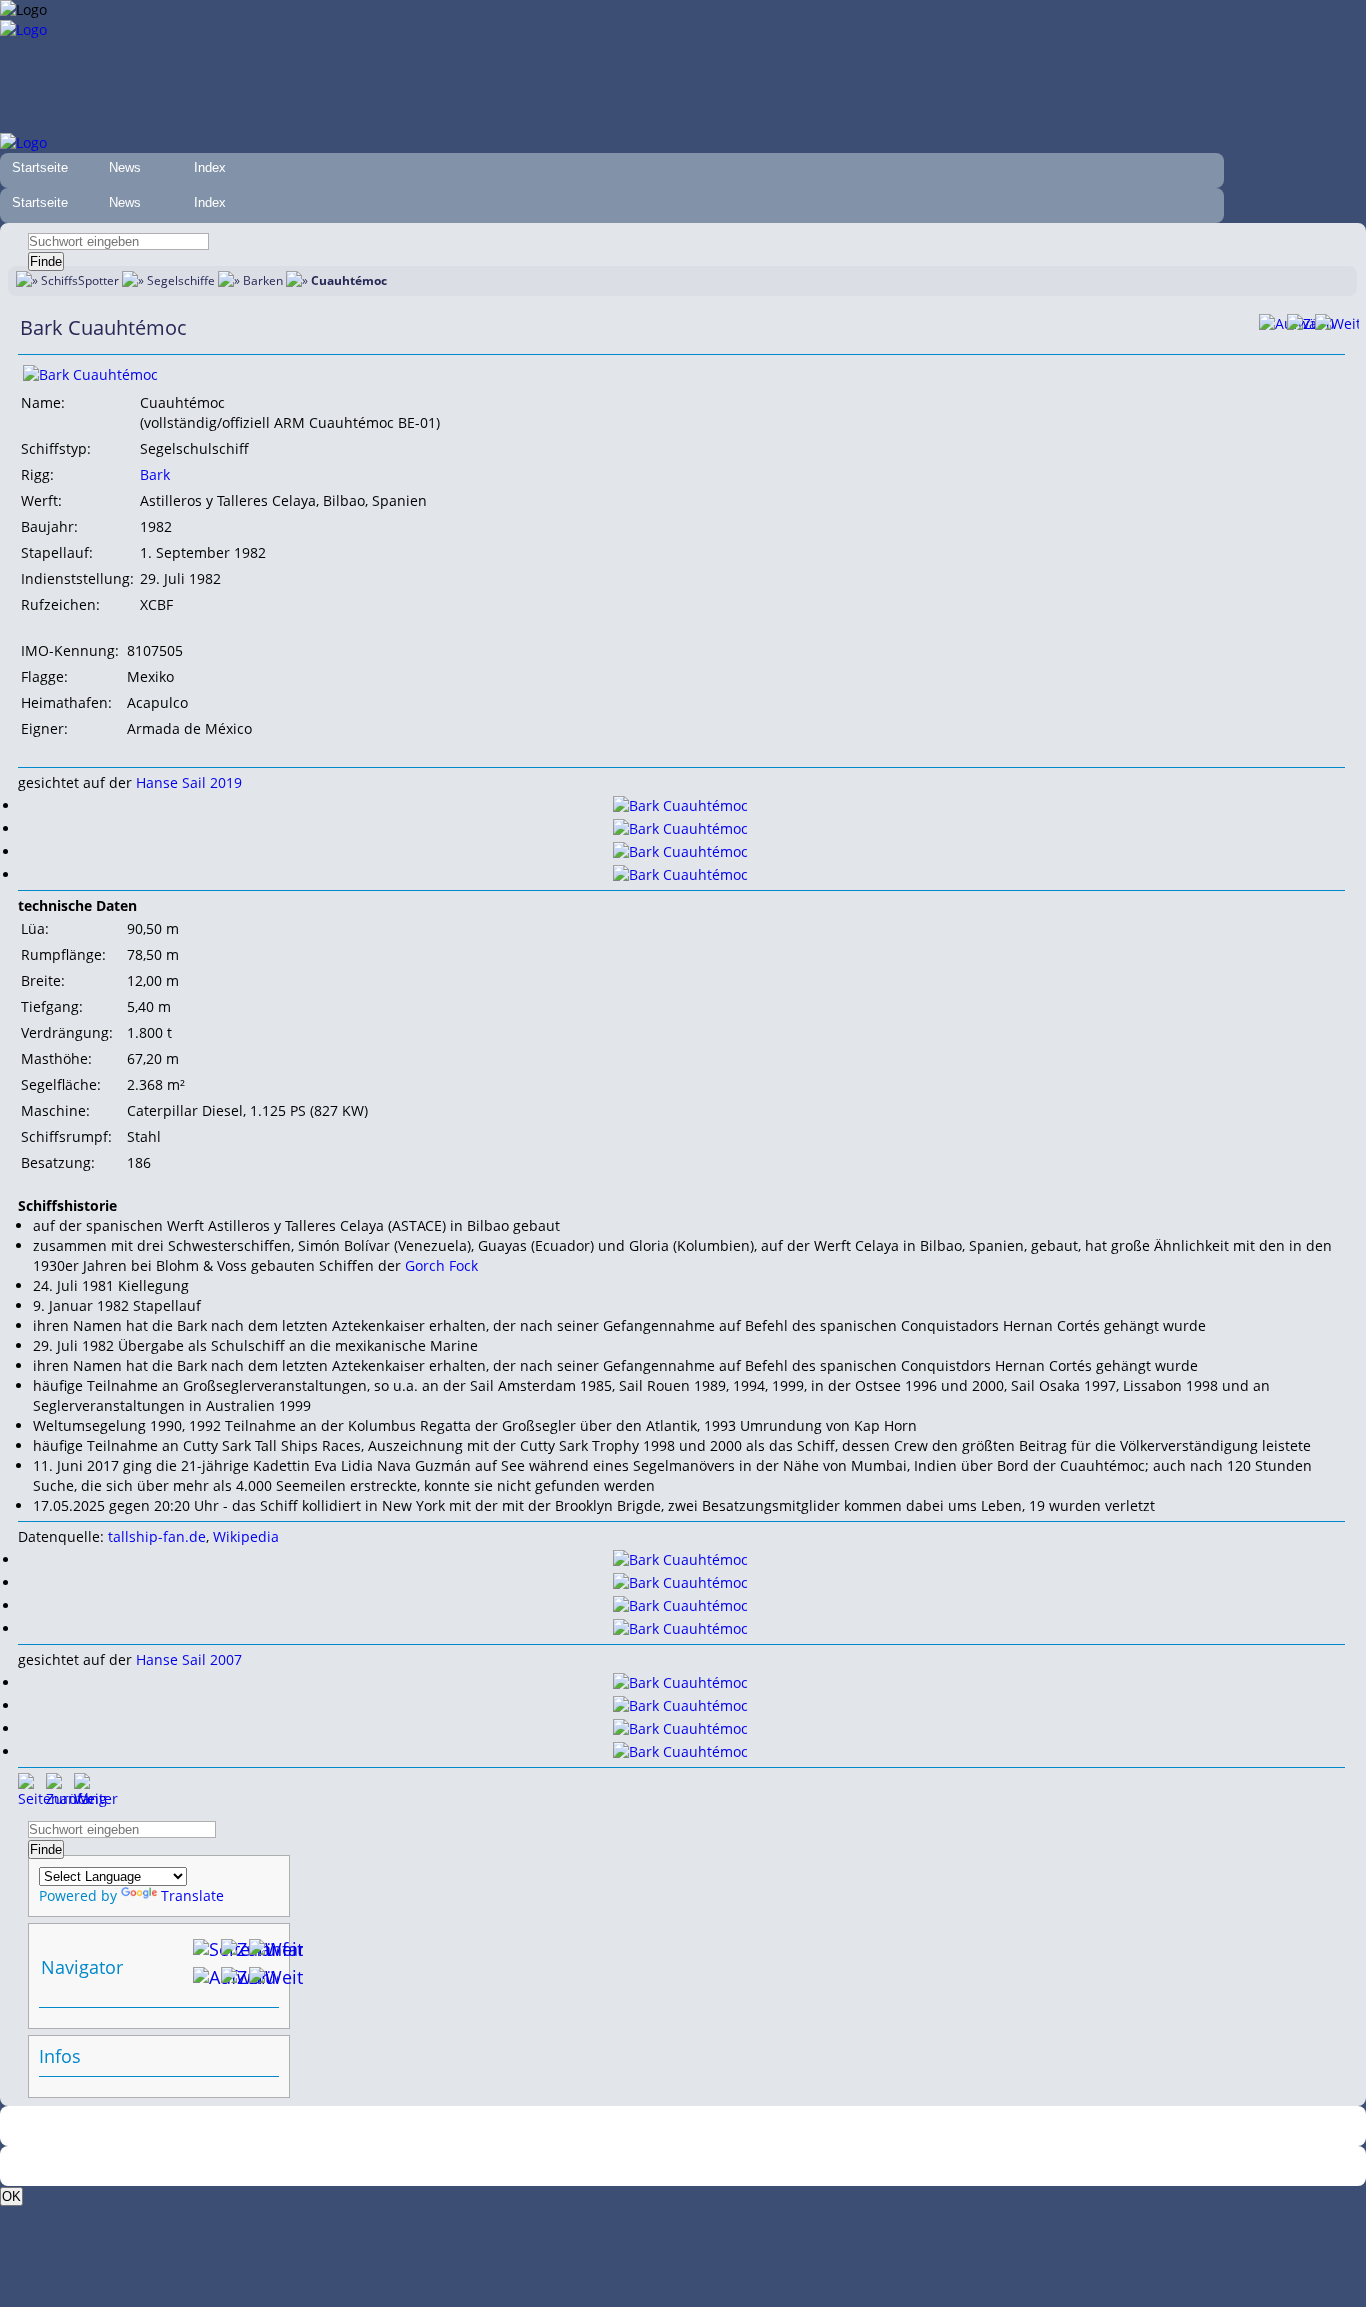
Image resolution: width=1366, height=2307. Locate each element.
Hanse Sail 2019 (189, 782)
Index (210, 167)
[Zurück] (1301, 328)
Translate (192, 1895)
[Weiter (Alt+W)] (263, 1981)
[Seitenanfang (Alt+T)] (32, 1787)
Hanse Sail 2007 (189, 1659)
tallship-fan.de (157, 1536)
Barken (263, 280)
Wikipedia (246, 1536)
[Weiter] (1329, 328)
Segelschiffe (181, 280)
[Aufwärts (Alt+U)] (1273, 328)
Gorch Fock (441, 1265)
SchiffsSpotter (80, 280)
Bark (155, 474)
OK (11, 2196)
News (125, 167)
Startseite (40, 167)
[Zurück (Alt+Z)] (235, 1981)
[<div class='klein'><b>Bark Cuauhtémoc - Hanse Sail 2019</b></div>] (90, 374)
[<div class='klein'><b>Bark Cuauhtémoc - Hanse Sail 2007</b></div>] (680, 1682)
